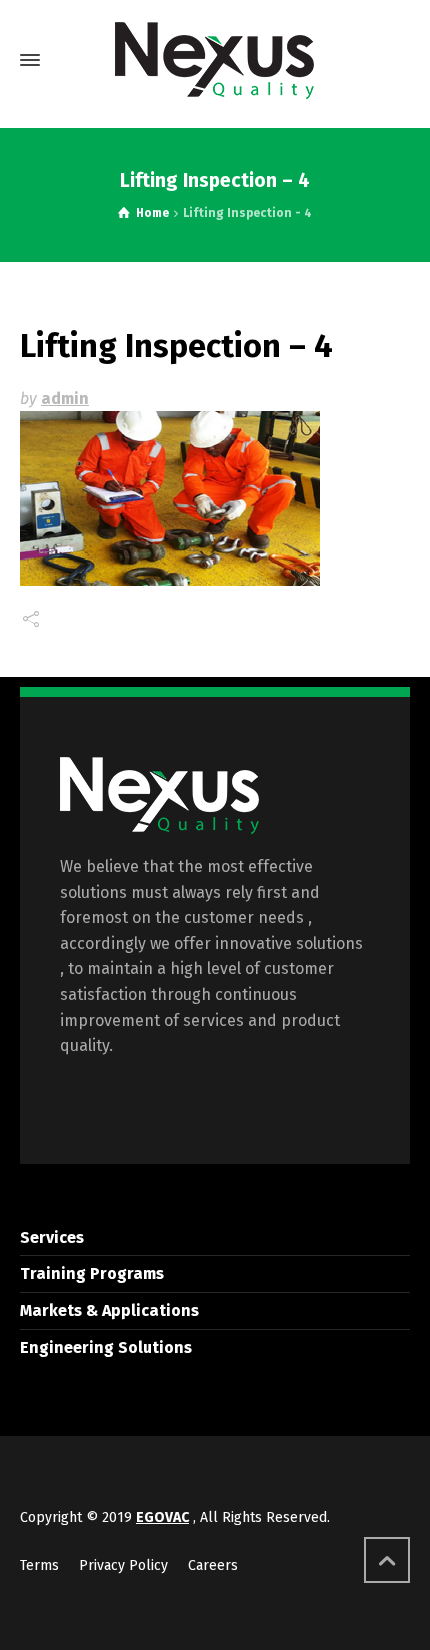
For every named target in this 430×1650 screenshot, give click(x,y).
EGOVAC (162, 1517)
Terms (39, 1565)
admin (65, 398)
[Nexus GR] (215, 60)
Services (52, 1237)
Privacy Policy (123, 1565)
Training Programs (92, 1273)
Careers (213, 1565)
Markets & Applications (109, 1310)
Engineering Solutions (106, 1347)
